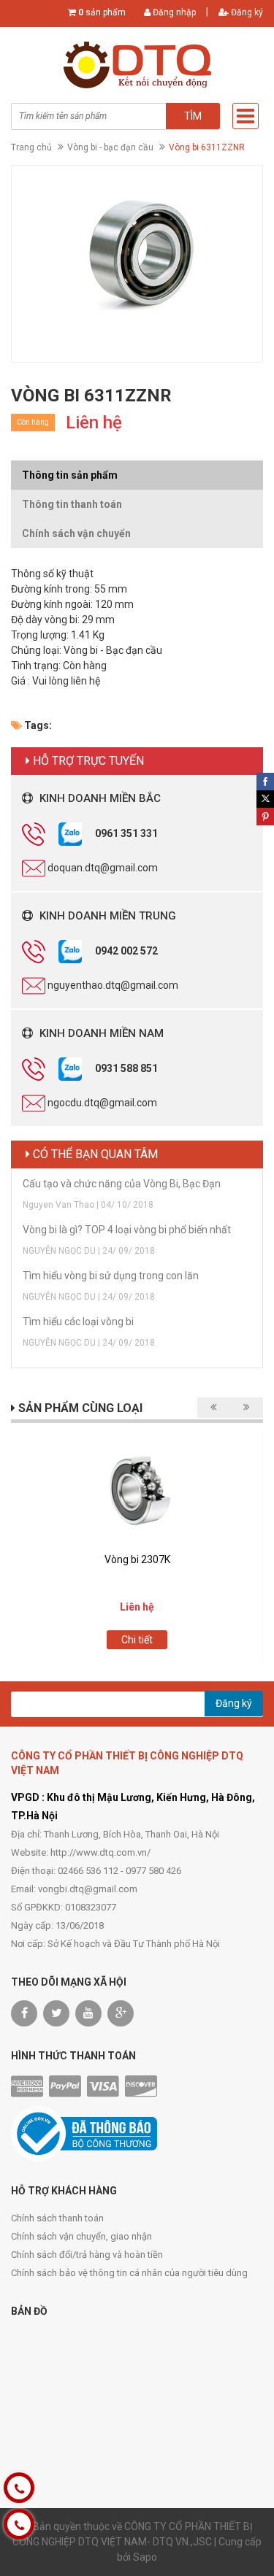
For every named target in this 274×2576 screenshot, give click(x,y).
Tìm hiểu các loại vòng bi (78, 1322)
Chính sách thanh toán (57, 2218)
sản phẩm (102, 12)
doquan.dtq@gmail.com (103, 868)
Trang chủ (31, 147)
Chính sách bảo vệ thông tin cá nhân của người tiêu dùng (129, 2273)
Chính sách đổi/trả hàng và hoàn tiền (87, 2255)
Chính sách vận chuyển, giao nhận (81, 2236)
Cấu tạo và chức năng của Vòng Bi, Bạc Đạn (122, 1184)
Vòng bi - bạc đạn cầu (110, 147)
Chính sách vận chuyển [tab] (76, 533)
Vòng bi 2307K (137, 1559)
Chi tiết (137, 1640)
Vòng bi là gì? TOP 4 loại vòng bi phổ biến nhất (127, 1230)
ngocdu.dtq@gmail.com (102, 1103)
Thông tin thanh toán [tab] (72, 504)
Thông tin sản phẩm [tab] (70, 475)
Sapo (145, 2557)
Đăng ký (246, 12)
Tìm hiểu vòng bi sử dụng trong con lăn (111, 1276)
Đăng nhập (173, 12)
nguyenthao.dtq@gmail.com (113, 985)
